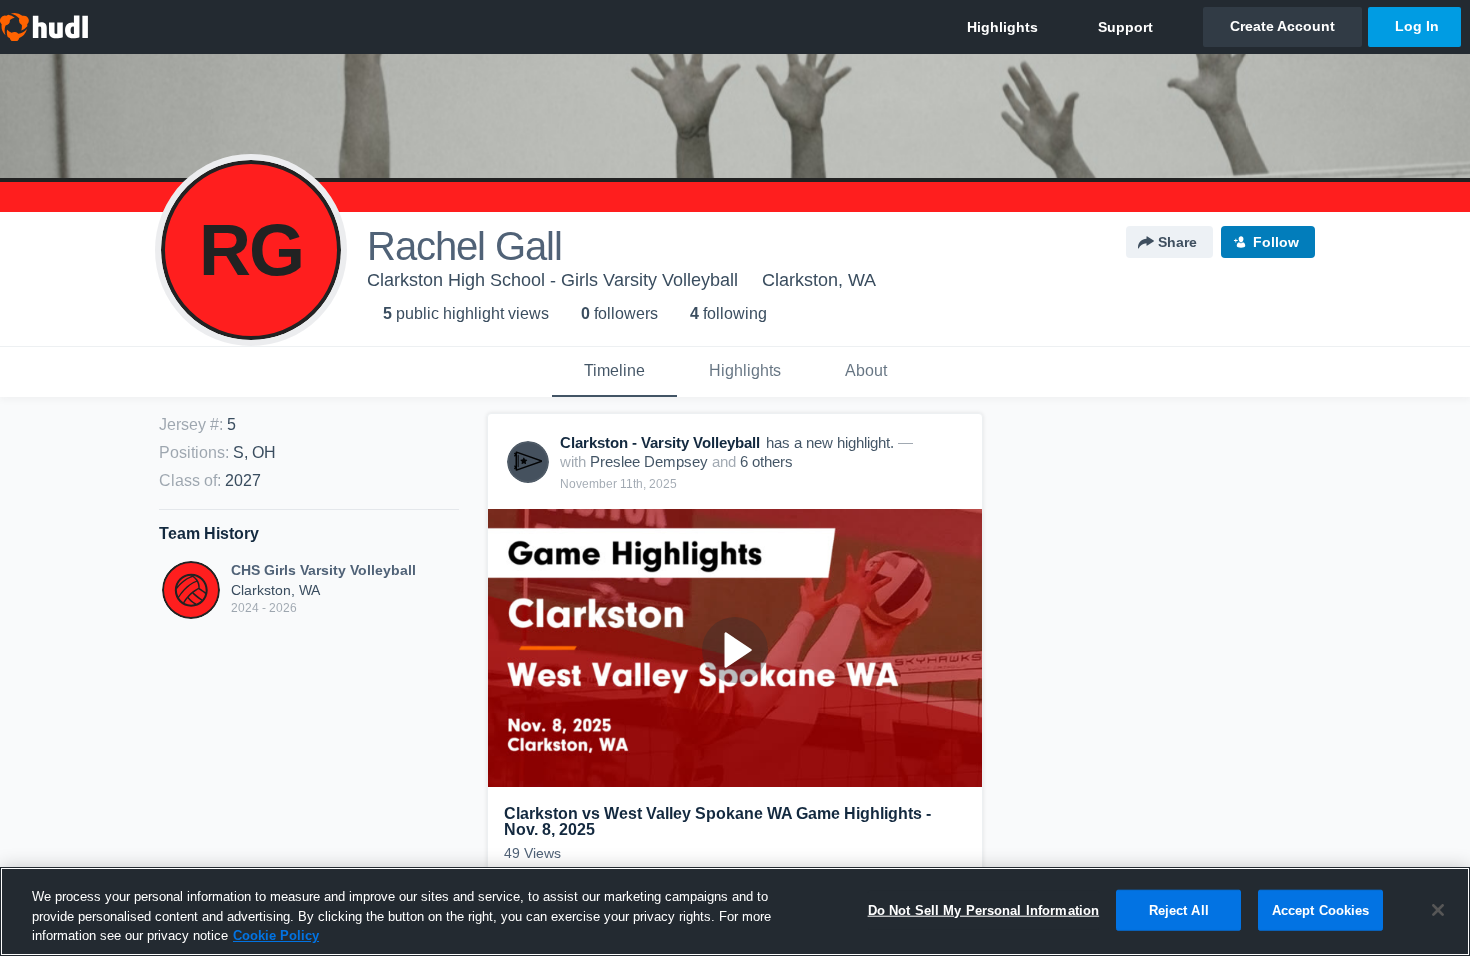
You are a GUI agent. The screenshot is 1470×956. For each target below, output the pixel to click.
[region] (735, 911)
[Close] (1438, 910)
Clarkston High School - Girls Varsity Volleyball (552, 280)
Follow (1276, 242)
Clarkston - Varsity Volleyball (660, 442)
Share (1177, 242)
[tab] (614, 372)
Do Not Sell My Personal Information (984, 909)
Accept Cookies (1321, 909)
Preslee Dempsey (649, 461)
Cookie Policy (276, 935)
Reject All (1179, 909)
